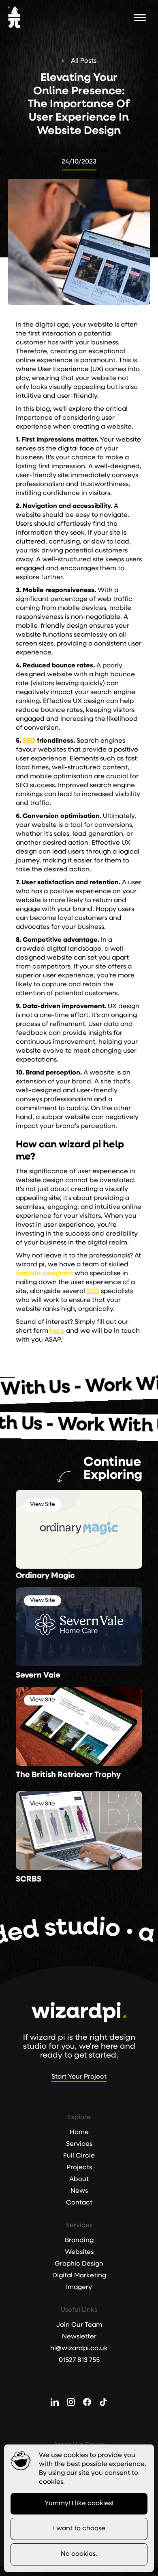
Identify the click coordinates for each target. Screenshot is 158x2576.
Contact (79, 2203)
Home (79, 2132)
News (79, 2191)
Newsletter (79, 2337)
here (57, 1331)
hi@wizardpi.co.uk (79, 2349)
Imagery (79, 2287)
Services (79, 2144)
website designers (44, 1274)
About (79, 2179)
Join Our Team (79, 2325)
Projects (79, 2168)
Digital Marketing (79, 2276)
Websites (79, 2252)
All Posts (84, 61)
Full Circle (79, 2156)
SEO (93, 1291)
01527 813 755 (79, 2360)
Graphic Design (79, 2264)
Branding (79, 2240)
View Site (43, 1505)
